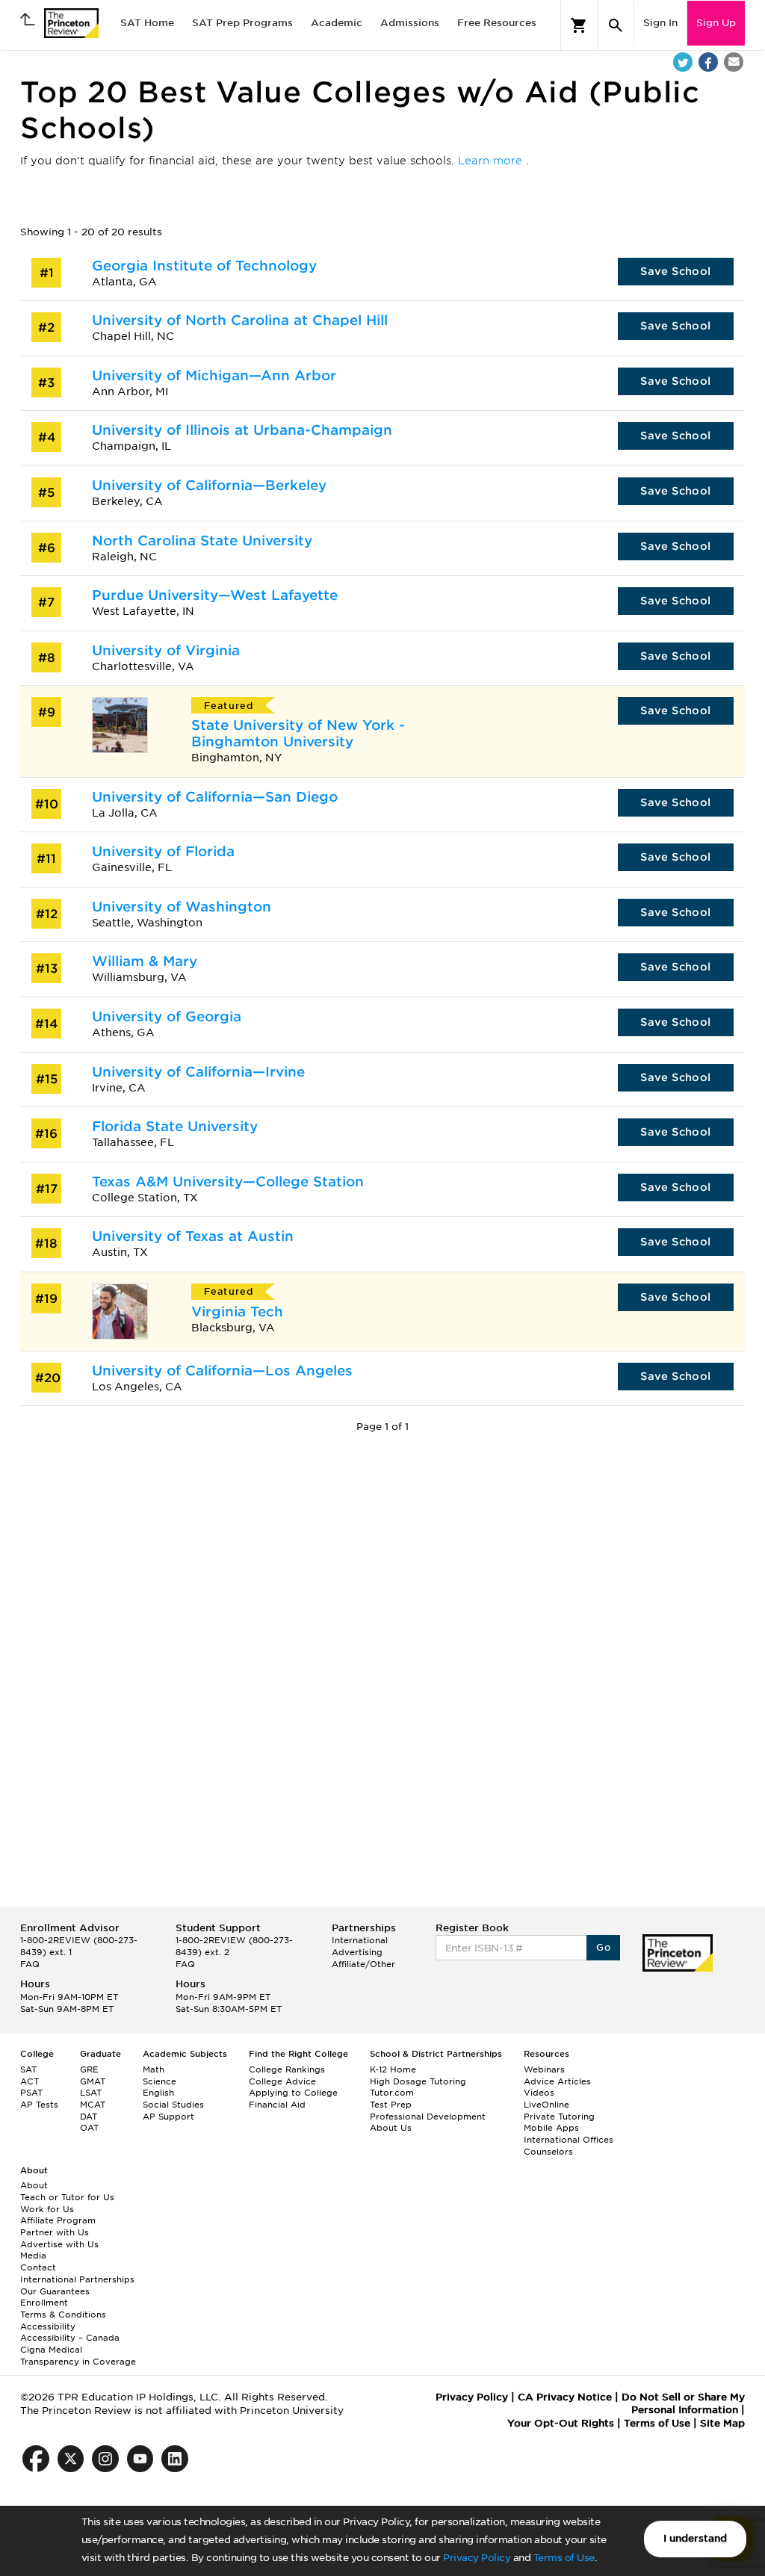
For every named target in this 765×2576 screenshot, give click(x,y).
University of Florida (163, 851)
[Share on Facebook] (708, 62)
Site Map (722, 2423)
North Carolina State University (202, 541)
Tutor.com (392, 2093)
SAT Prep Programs (242, 23)
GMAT (93, 2081)
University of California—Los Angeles (222, 1371)
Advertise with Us (59, 2244)
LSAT (91, 2093)
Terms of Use (564, 2558)
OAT (89, 2128)
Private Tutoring (559, 2117)
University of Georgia (167, 1016)
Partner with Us (55, 2232)
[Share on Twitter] (683, 62)
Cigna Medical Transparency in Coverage (78, 2356)
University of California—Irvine (198, 1072)
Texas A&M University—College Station (228, 1182)
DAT (89, 2117)
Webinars (544, 2069)
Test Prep (391, 2105)
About (34, 2185)
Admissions (410, 23)
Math (154, 2069)
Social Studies (173, 2105)
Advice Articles (557, 2081)
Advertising (357, 1952)
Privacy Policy (477, 2558)
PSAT (31, 2093)
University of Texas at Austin (193, 1236)
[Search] (616, 25)
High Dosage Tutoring (418, 2081)
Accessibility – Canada (70, 2338)
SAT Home (147, 23)
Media (33, 2255)
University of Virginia (166, 650)
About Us (391, 2128)
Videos (539, 2093)
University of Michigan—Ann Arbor (214, 375)
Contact (38, 2267)
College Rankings (287, 2069)
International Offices (569, 2140)
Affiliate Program (58, 2220)
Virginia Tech (237, 1312)
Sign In (660, 23)
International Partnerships (77, 2279)
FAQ (30, 1964)
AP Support (168, 2117)
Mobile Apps (551, 2128)
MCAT (93, 2105)
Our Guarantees (55, 2291)
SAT (28, 2069)
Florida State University (175, 1126)
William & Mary (145, 961)
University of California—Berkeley (209, 485)
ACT (30, 2081)
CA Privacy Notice (565, 2397)
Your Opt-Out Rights (561, 2423)
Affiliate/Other (363, 1964)
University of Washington (182, 907)
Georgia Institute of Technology (204, 266)
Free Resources (497, 23)
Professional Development (428, 2117)
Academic (337, 23)
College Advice (282, 2081)
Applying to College (293, 2093)
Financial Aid (277, 2105)
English (158, 2093)
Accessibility (48, 2326)
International (360, 1940)
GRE (89, 2069)
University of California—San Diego (215, 797)
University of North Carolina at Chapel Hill (240, 320)
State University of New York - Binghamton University (298, 733)
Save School (675, 271)
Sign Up (716, 23)
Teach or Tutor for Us (67, 2197)
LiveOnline (546, 2105)
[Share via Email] (734, 62)
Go (603, 1947)
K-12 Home (393, 2069)
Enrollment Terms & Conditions (63, 2309)
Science (159, 2081)
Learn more (492, 161)
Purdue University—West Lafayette (215, 595)
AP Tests (39, 2105)
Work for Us (47, 2209)
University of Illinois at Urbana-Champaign (242, 430)
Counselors (548, 2152)
